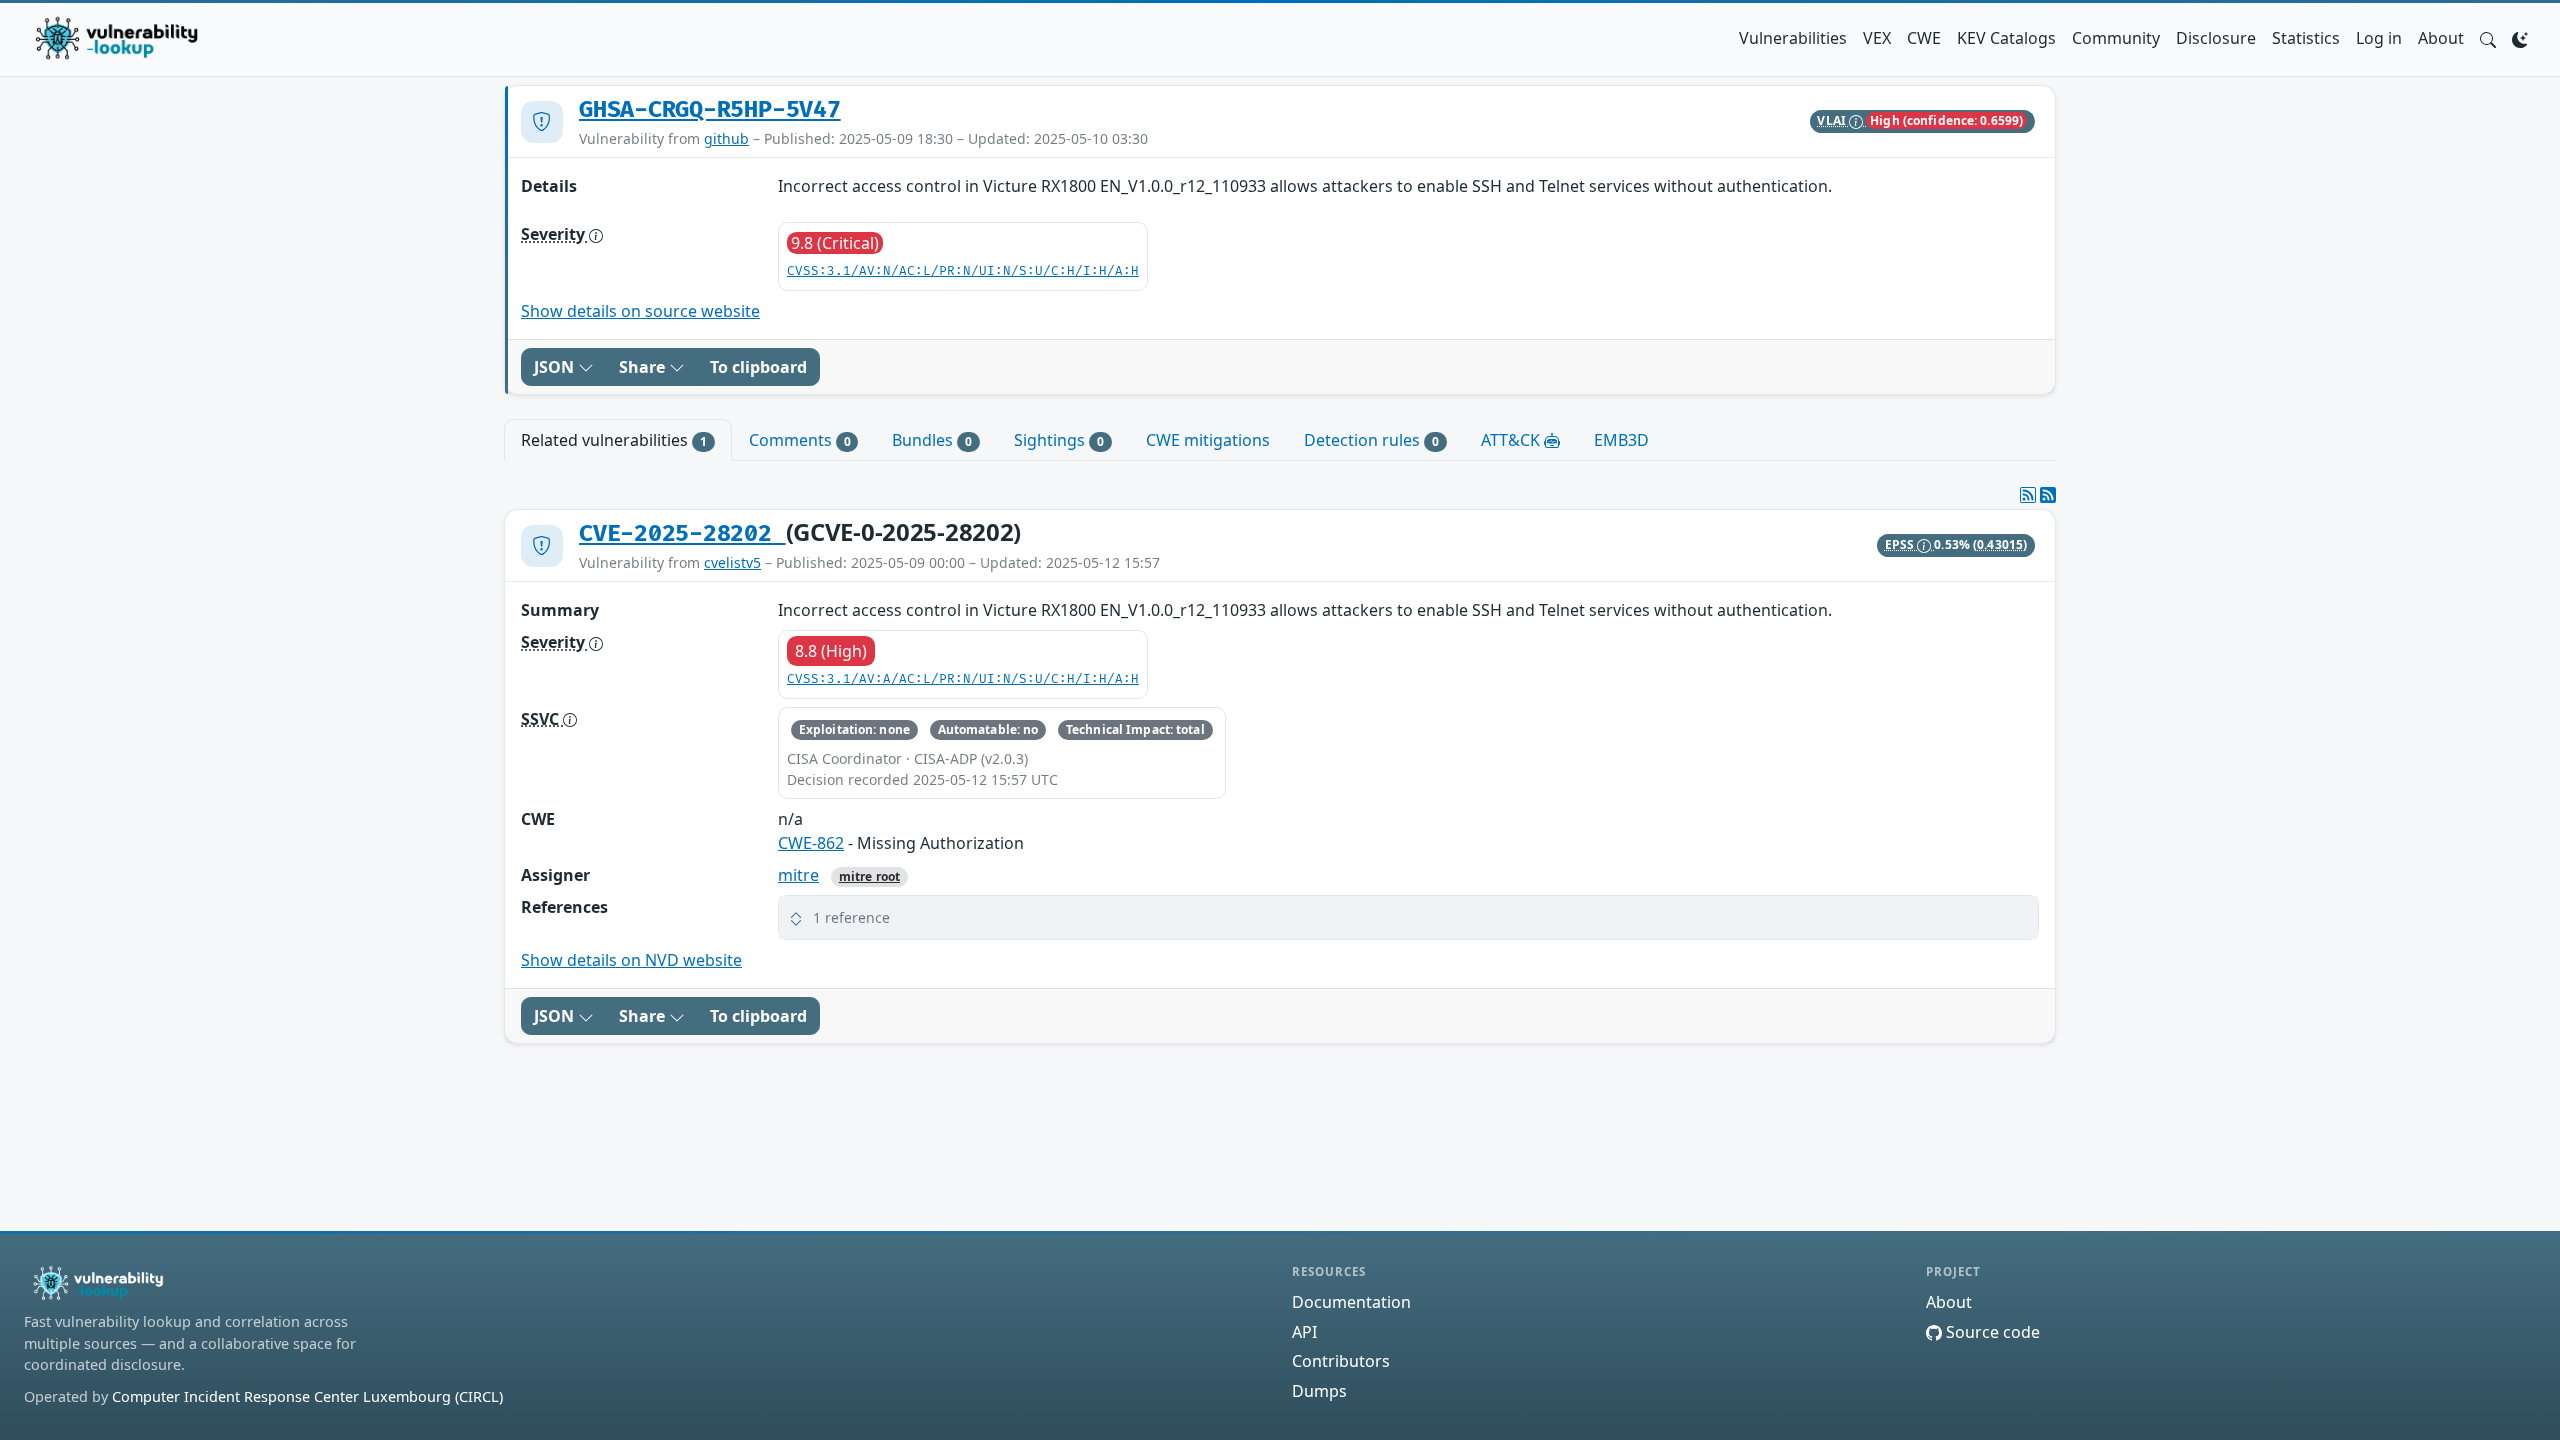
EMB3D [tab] (1621, 440)
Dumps (1319, 1391)
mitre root (869, 876)
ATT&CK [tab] (1512, 440)
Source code (1991, 1332)
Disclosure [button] (2216, 38)
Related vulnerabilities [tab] (614, 440)
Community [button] (2116, 38)
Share (644, 367)
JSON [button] (556, 367)
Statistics (2306, 38)
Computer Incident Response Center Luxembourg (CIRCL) (307, 1396)
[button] (2488, 38)
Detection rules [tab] (1371, 440)
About (2441, 38)
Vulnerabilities (1793, 38)
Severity (555, 234)
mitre (798, 875)
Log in (2379, 38)
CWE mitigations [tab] (1208, 440)
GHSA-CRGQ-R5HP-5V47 (710, 110)
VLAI (1833, 120)
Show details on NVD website (631, 960)
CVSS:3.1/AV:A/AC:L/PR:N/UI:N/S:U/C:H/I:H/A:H (963, 679)
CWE (1924, 38)
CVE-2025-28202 (682, 534)
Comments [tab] (800, 440)
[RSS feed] (2048, 495)
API (1304, 1332)
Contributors (1341, 1361)
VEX (1877, 38)
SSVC (542, 719)
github (726, 138)
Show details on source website (640, 311)
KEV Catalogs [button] (2006, 38)
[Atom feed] (2028, 495)
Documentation (1351, 1302)
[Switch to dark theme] (2520, 38)
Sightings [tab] (1059, 440)
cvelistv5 (732, 562)
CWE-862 (811, 843)
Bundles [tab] (932, 440)
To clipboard (758, 367)
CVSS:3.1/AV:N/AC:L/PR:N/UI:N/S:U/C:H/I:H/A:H (963, 271)
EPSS (1901, 544)
